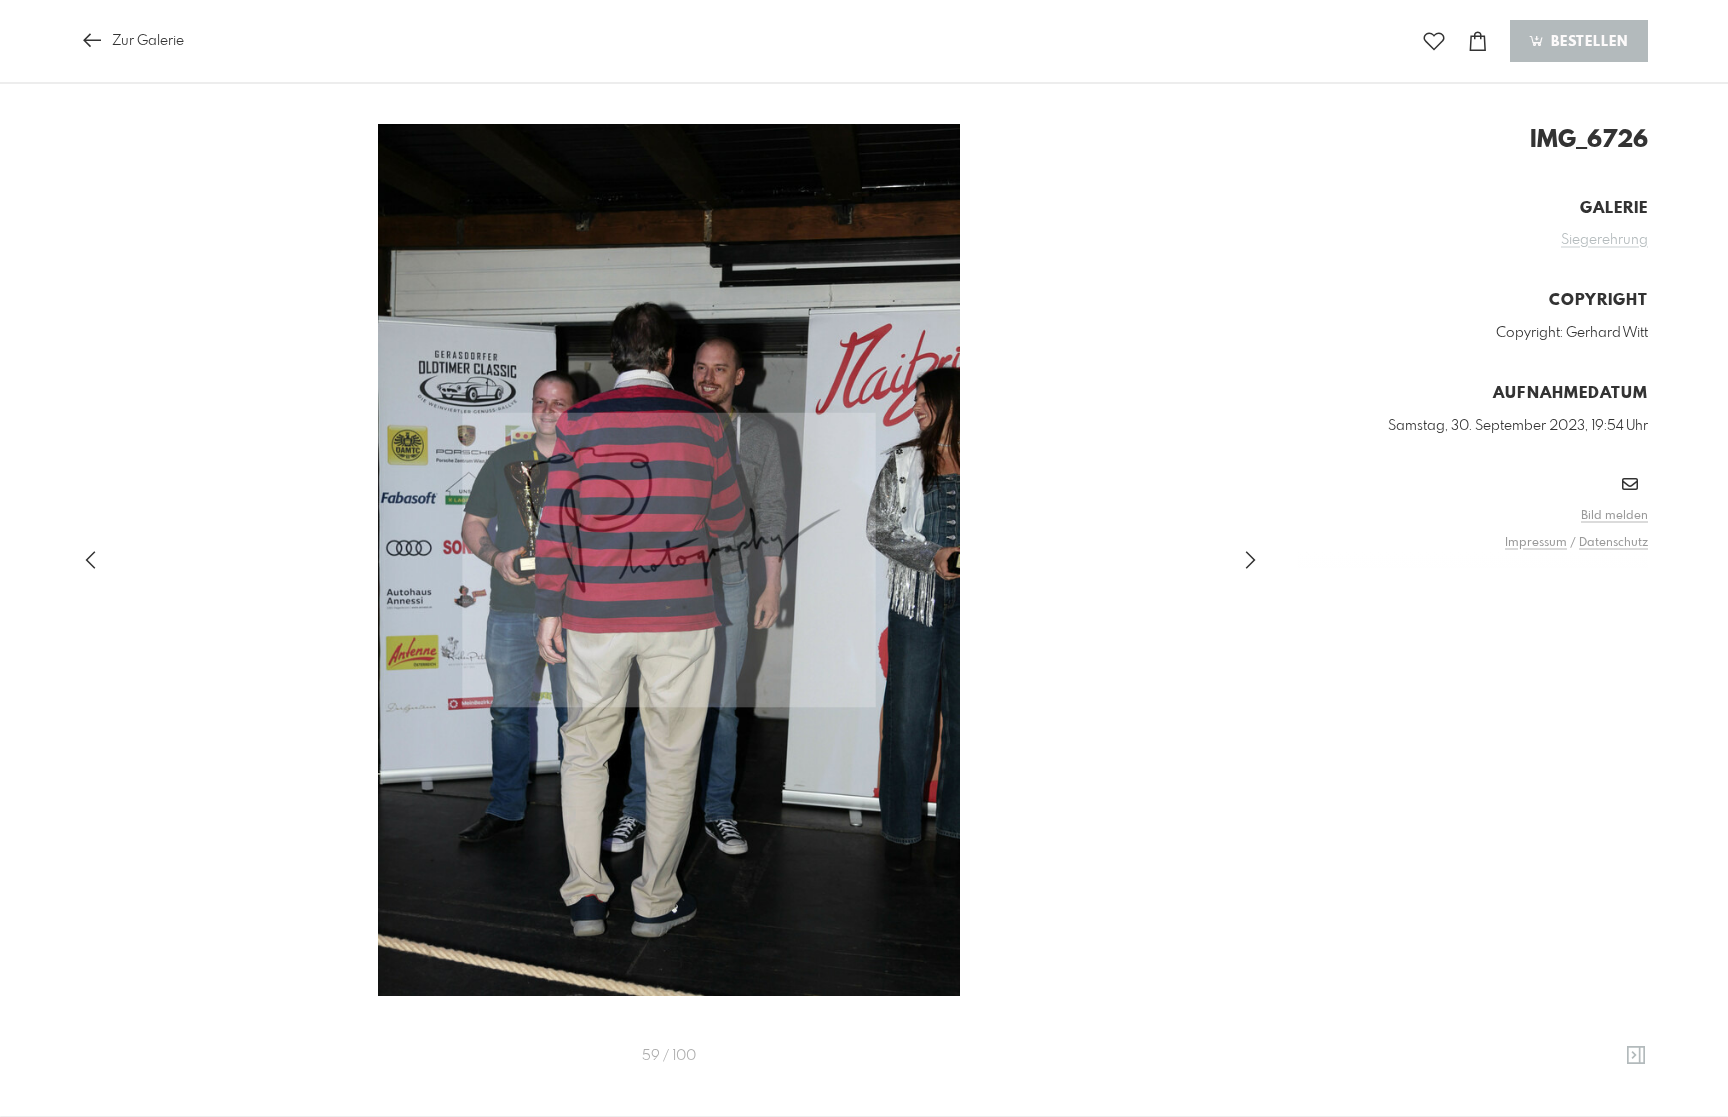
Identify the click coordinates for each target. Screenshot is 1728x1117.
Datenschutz (1613, 543)
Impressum (1536, 543)
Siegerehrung (1604, 240)
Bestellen (1587, 42)
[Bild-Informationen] (1636, 1056)
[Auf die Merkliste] (1434, 41)
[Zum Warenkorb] (1478, 41)
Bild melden (1614, 516)
